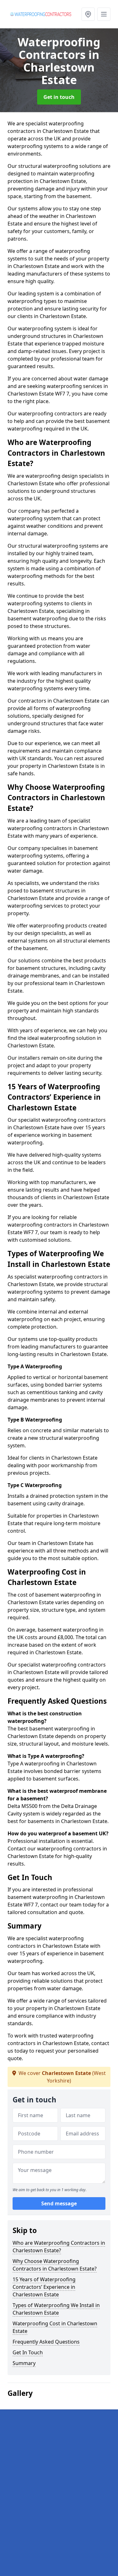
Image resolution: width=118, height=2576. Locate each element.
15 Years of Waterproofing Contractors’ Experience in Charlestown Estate (44, 2287)
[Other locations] (88, 14)
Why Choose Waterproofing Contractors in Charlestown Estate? (55, 2265)
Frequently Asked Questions (46, 2342)
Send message (59, 2203)
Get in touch (59, 97)
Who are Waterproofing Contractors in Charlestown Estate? (59, 2247)
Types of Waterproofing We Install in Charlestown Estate (56, 2309)
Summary (24, 2363)
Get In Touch (28, 2352)
